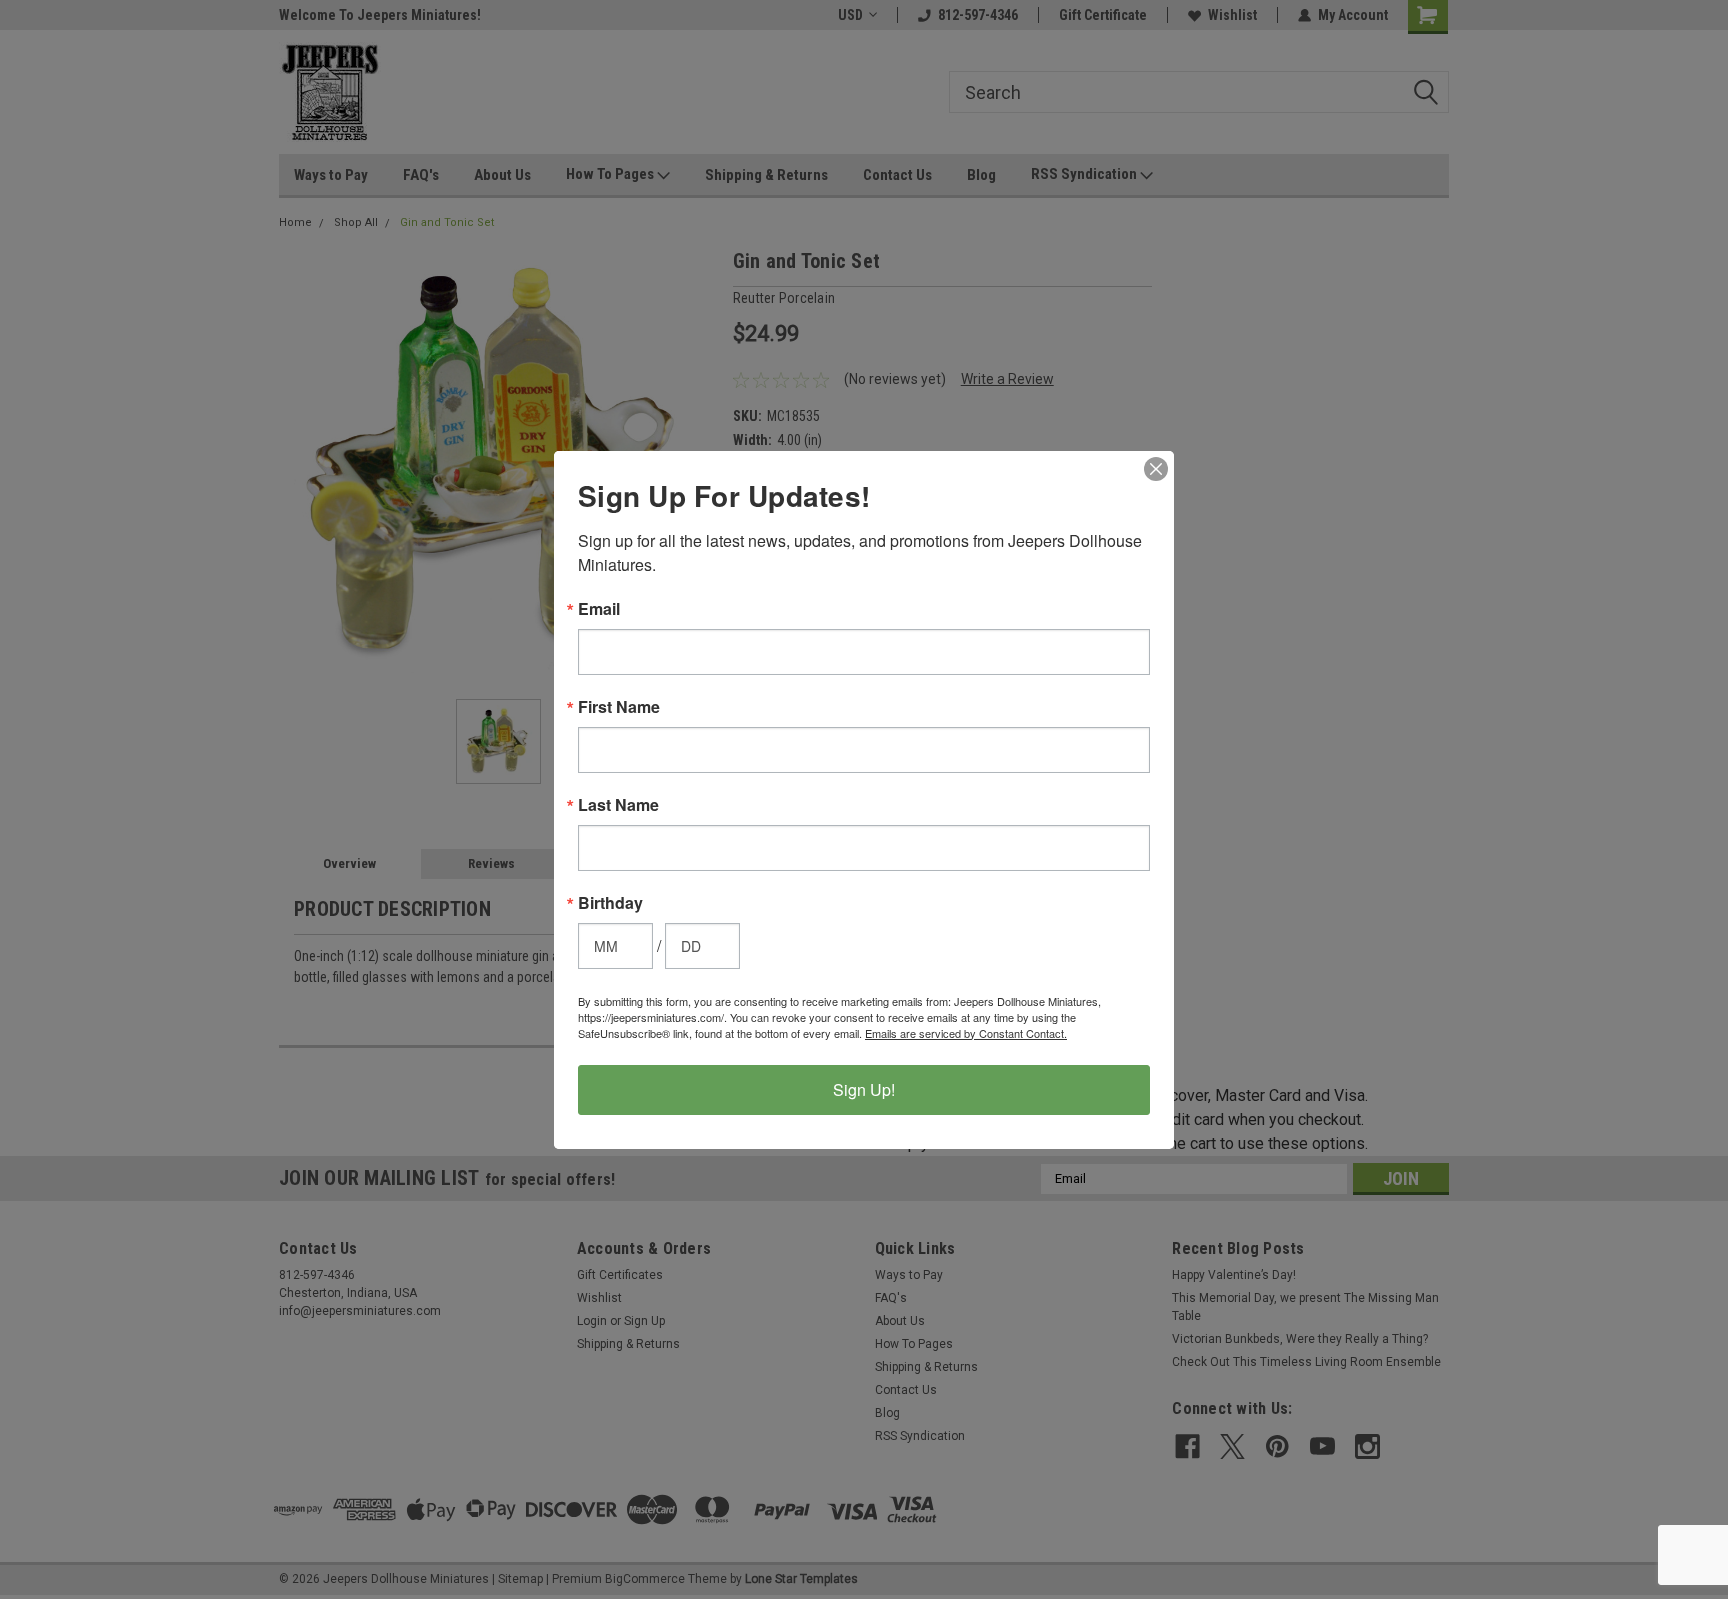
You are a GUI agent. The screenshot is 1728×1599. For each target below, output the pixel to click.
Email (599, 609)
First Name (619, 707)
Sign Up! (864, 1089)
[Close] (1156, 469)
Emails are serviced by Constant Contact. (966, 1033)
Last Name (618, 805)
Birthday (610, 903)
